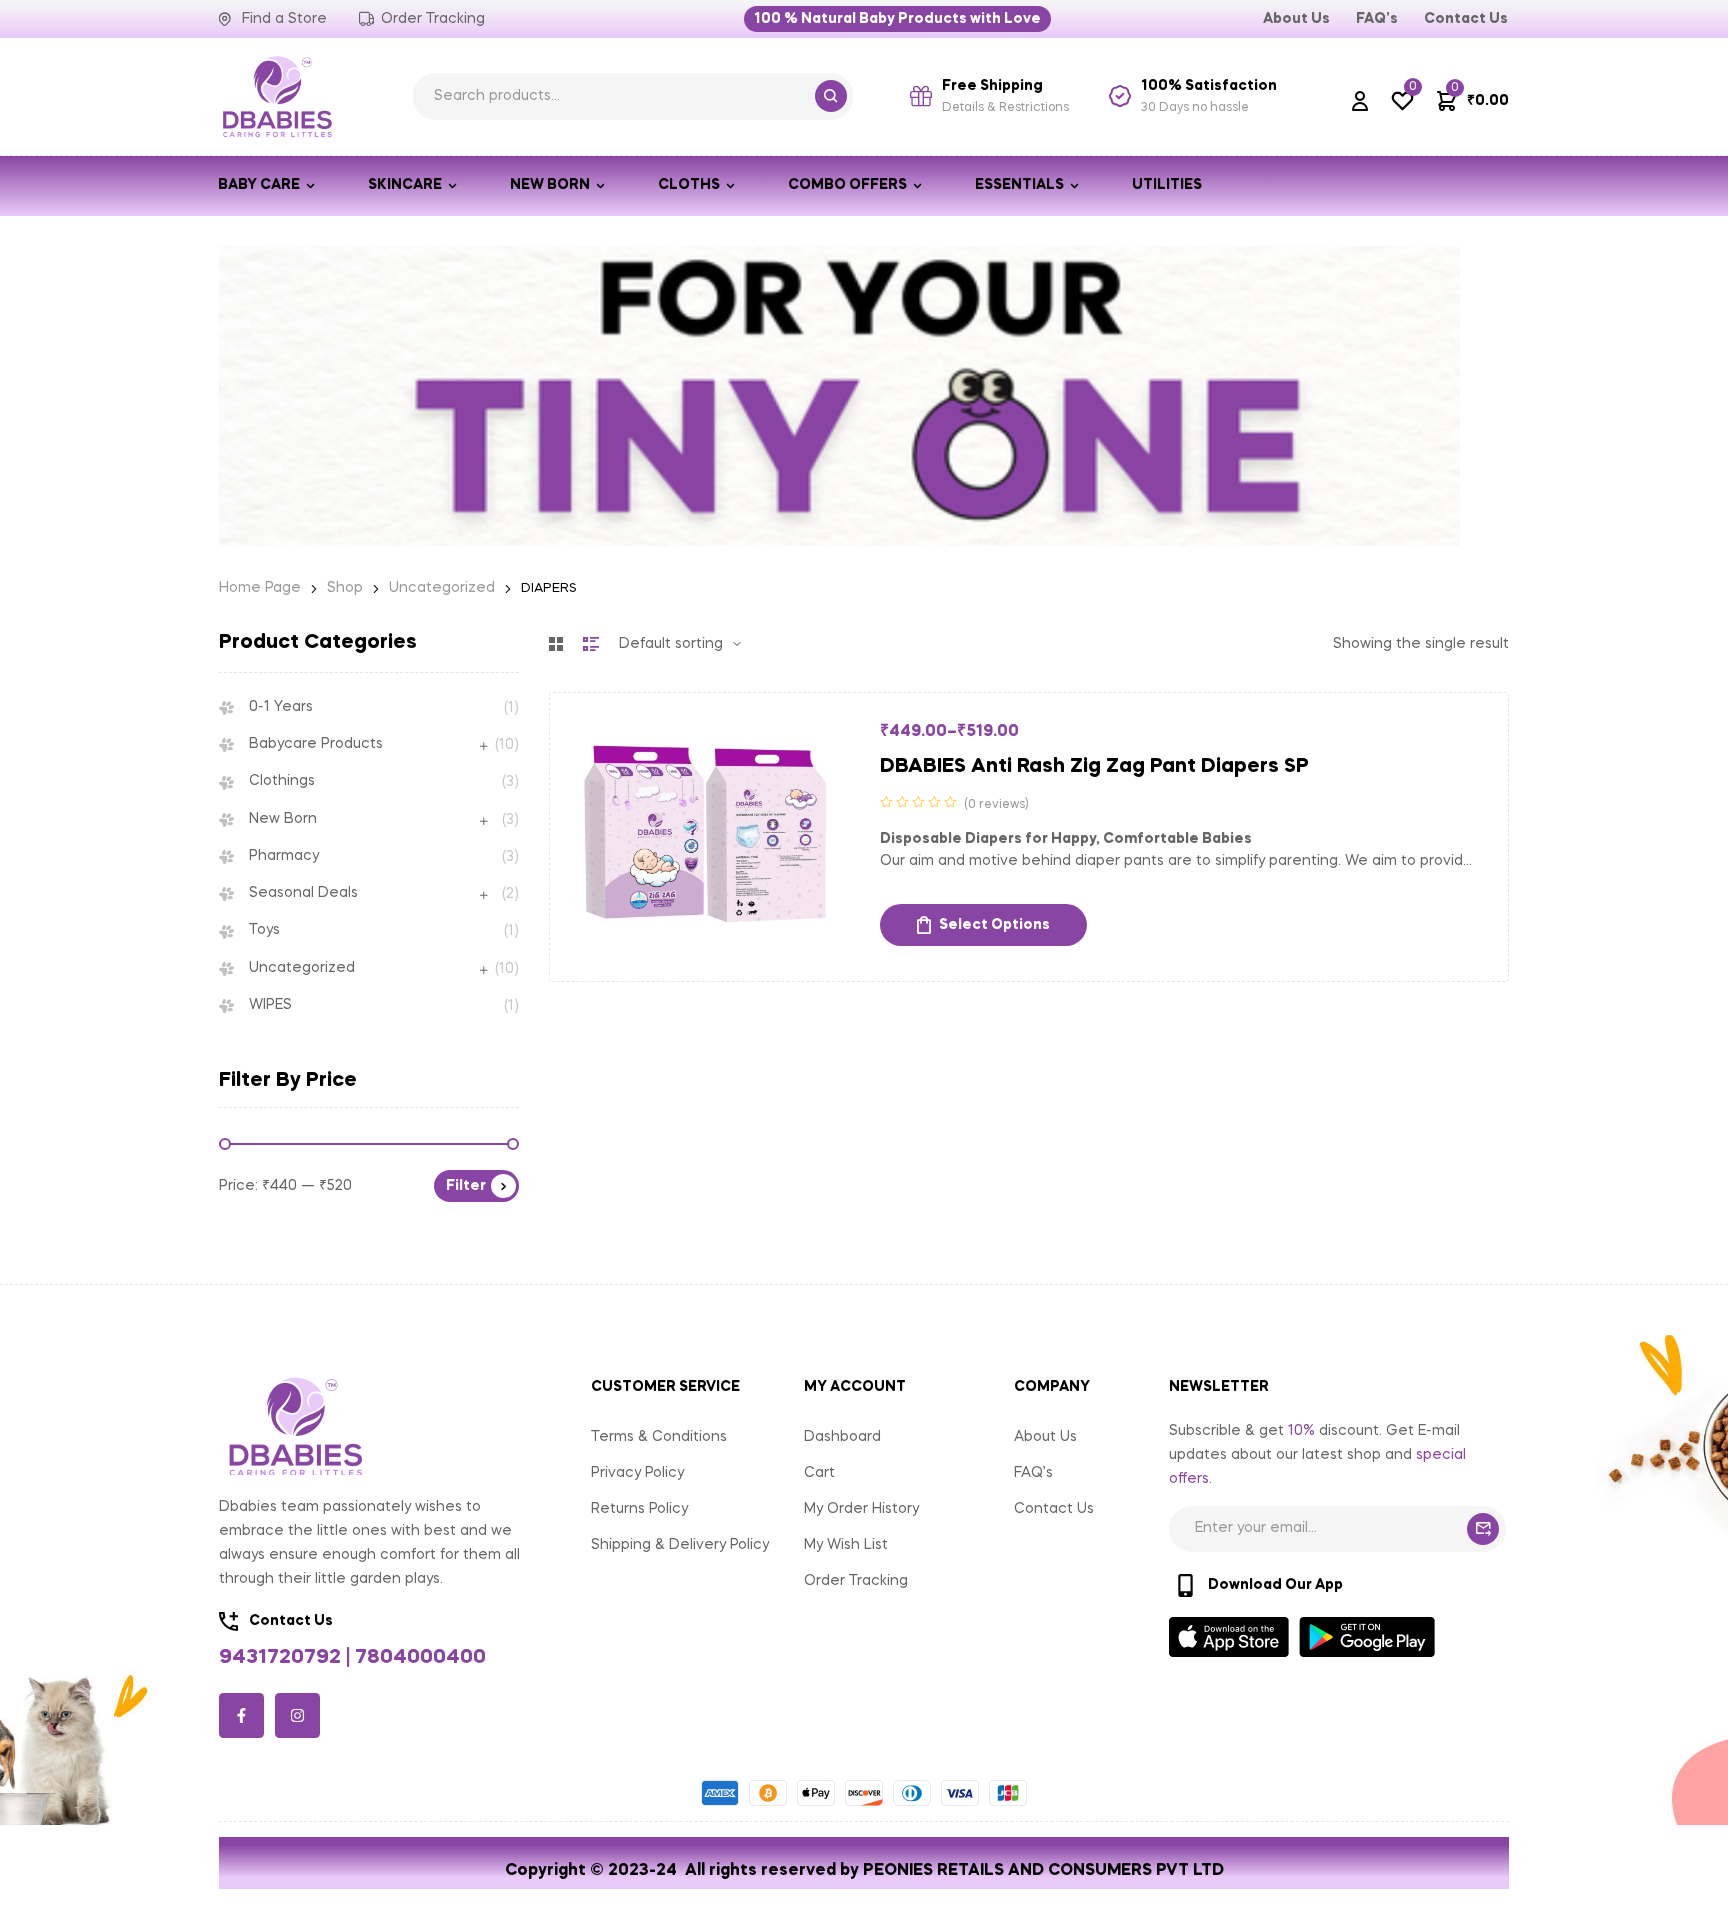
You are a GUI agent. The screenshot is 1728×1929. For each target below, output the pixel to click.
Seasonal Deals (303, 893)
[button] (897, 19)
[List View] (591, 644)
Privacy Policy (637, 1473)
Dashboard (842, 1437)
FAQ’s (1033, 1473)
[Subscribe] (1483, 1529)
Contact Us (1054, 1509)
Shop (345, 588)
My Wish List (846, 1545)
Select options (994, 925)
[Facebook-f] (241, 1715)
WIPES (270, 1005)
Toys (264, 930)
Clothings (282, 781)
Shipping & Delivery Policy (680, 1545)
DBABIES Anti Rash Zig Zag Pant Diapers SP (1094, 767)
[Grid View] (556, 644)
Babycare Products (316, 744)
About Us (1045, 1437)
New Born (283, 819)
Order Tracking (856, 1581)
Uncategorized (442, 588)
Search (831, 96)
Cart (819, 1473)
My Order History (861, 1509)
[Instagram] (297, 1715)
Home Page (260, 588)
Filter (466, 1186)
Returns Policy (639, 1509)
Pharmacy (284, 856)
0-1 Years (281, 707)
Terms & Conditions (659, 1437)
